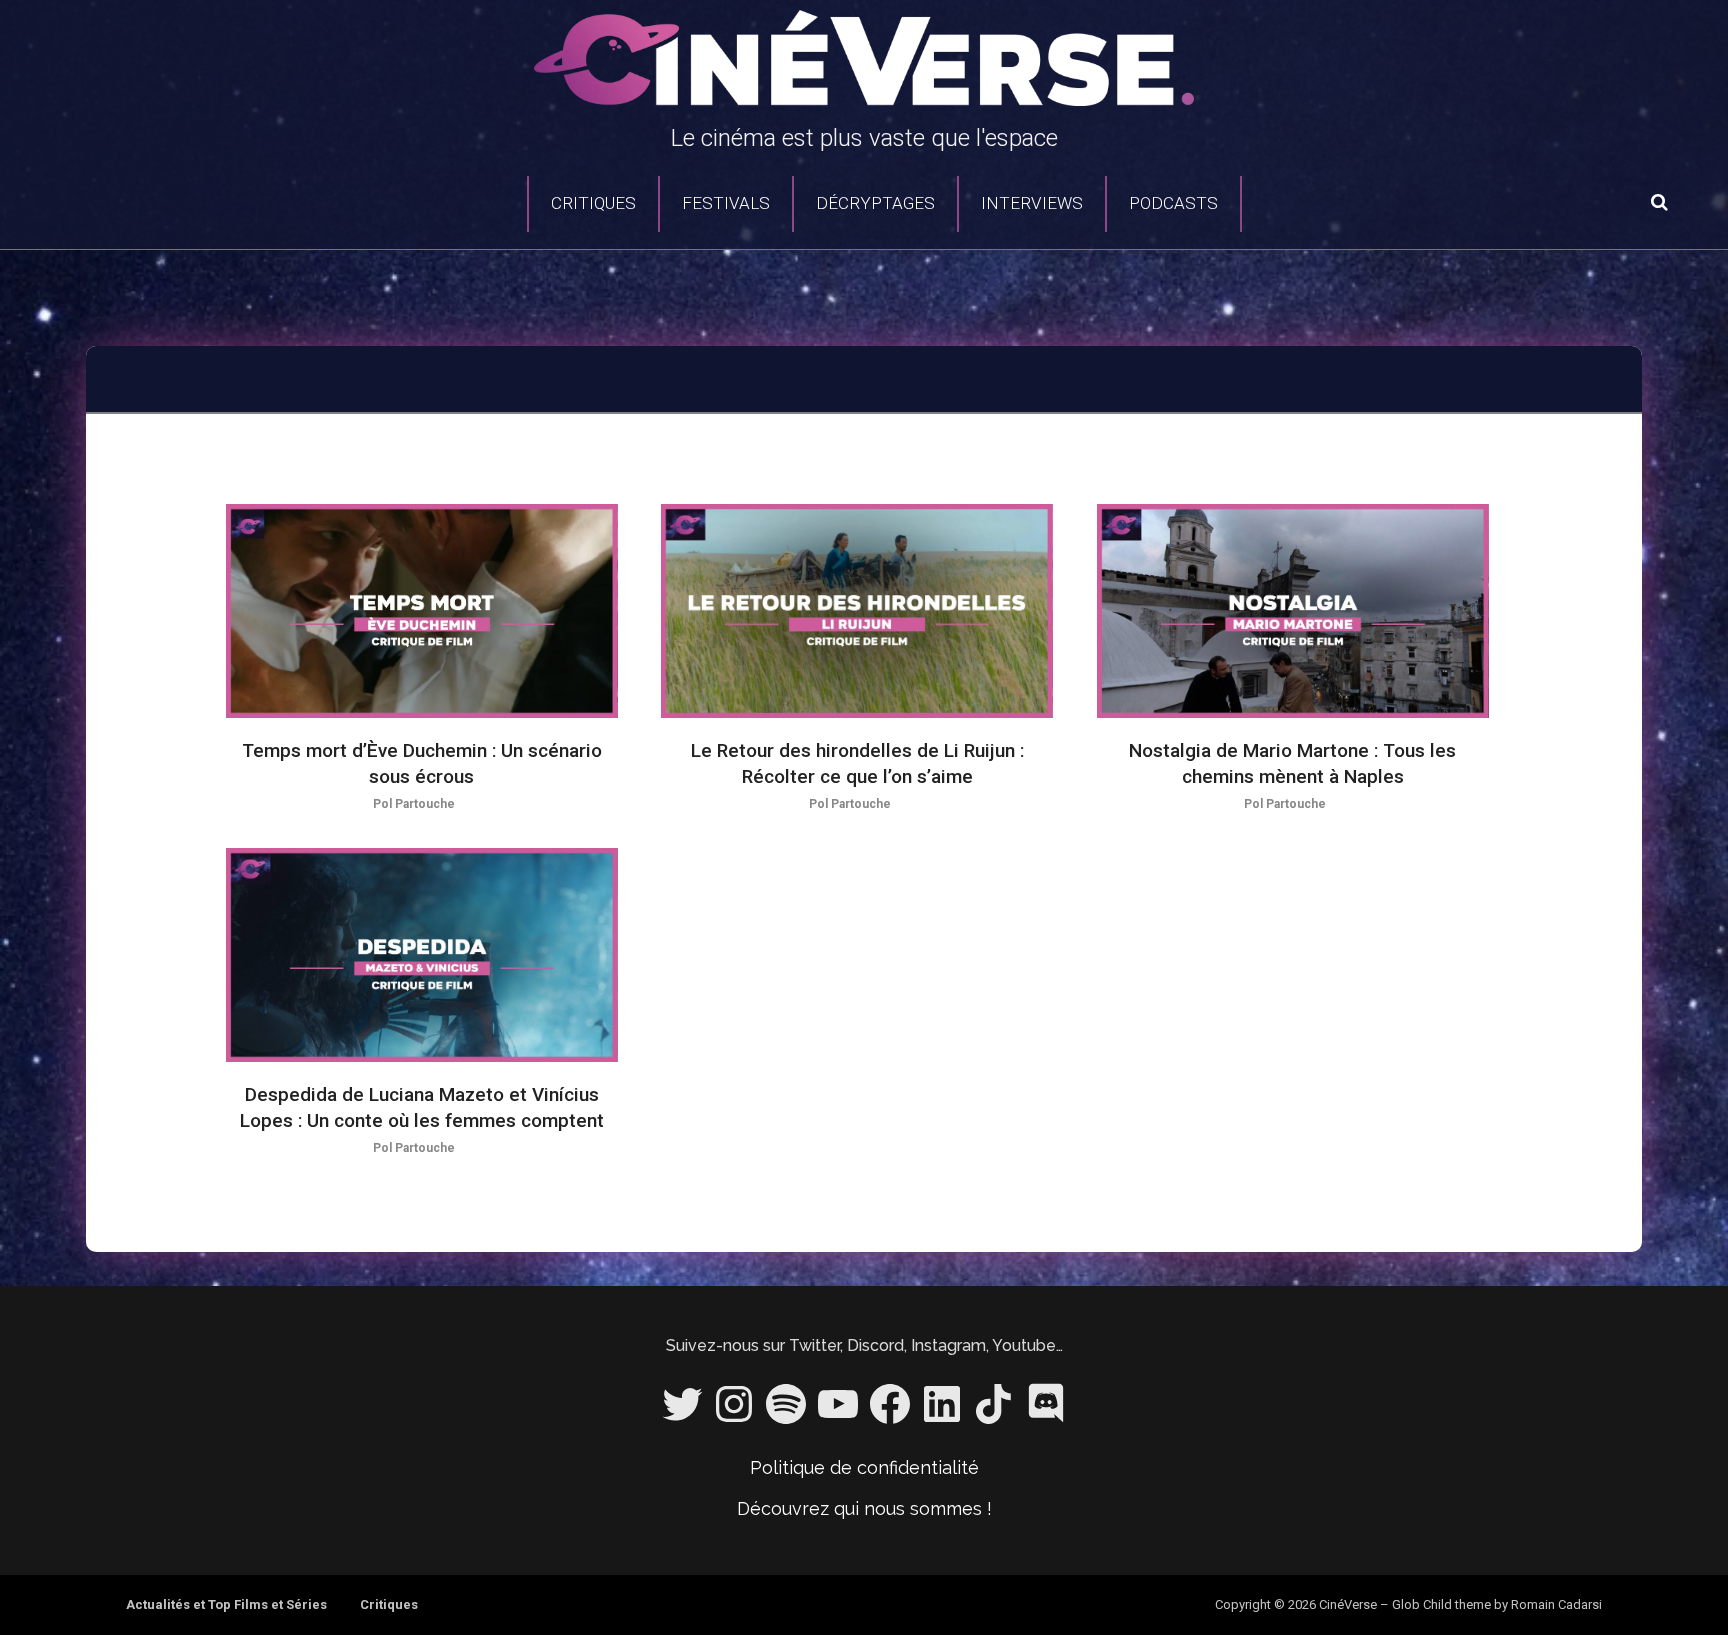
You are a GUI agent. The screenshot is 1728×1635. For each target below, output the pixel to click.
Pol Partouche (414, 804)
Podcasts (1173, 203)
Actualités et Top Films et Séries (226, 1604)
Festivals (726, 203)
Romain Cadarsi (1556, 1604)
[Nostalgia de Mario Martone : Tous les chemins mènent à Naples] (1293, 611)
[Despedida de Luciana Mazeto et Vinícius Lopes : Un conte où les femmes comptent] (422, 955)
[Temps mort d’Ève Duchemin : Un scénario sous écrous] (422, 611)
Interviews (1032, 203)
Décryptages (875, 203)
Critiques (593, 203)
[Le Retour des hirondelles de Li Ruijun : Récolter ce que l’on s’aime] (857, 611)
